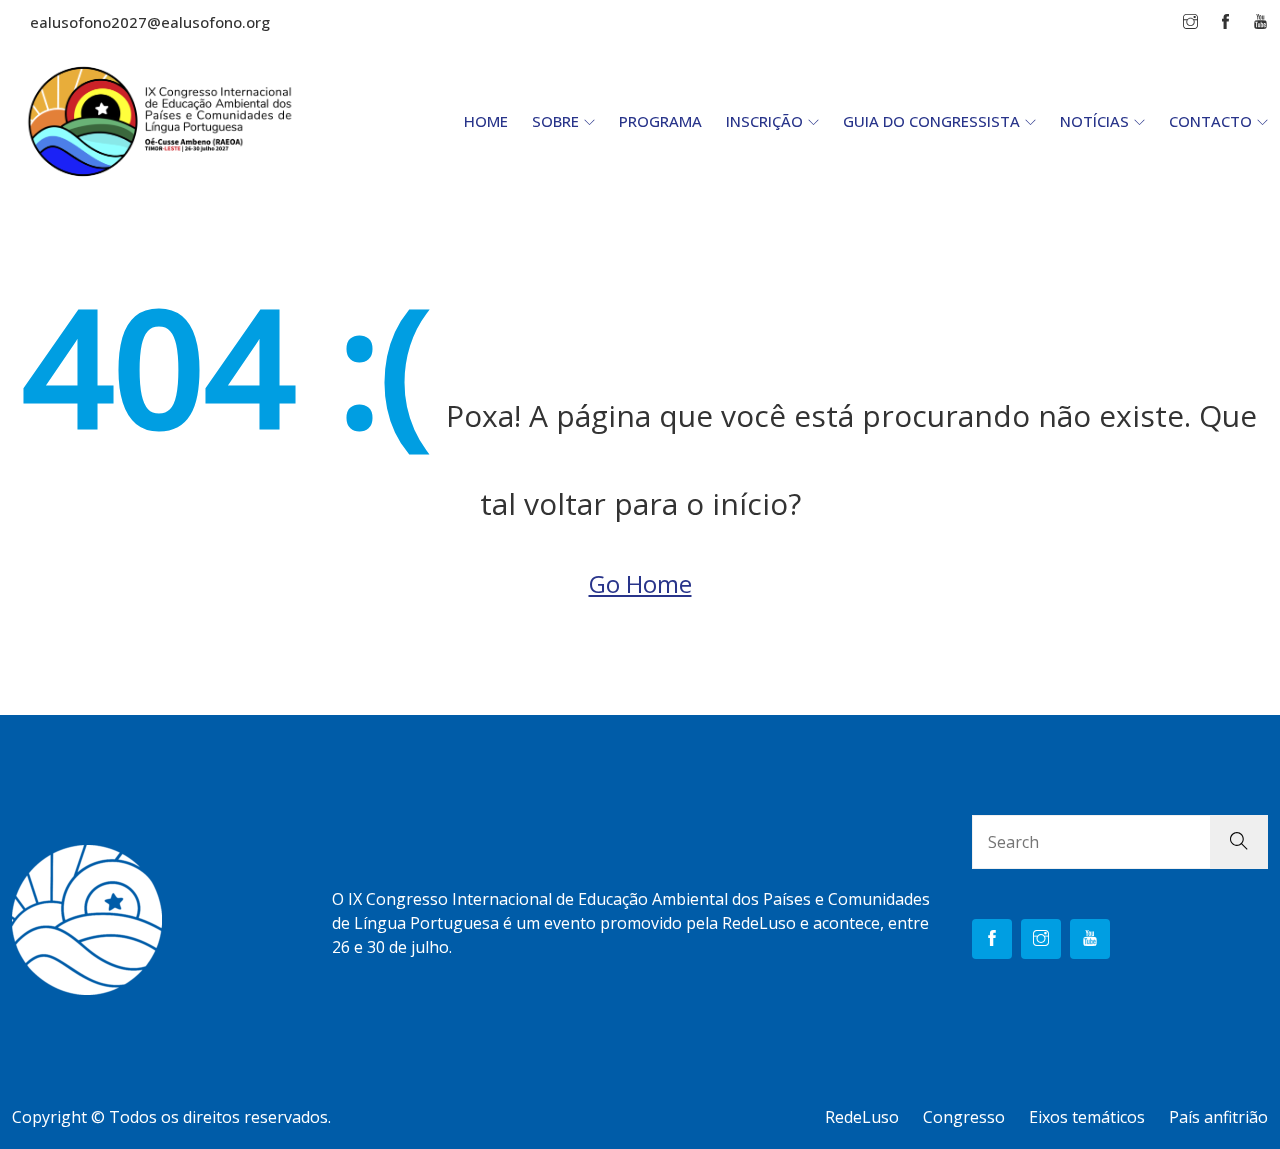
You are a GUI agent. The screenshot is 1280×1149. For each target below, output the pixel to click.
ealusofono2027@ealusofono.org (150, 22)
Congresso (964, 1117)
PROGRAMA (660, 121)
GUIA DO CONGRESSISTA (931, 121)
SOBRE (555, 121)
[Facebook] (992, 939)
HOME (486, 121)
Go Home (640, 583)
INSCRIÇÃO (764, 121)
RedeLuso (862, 1117)
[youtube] (1090, 939)
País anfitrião (1218, 1117)
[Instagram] (1041, 939)
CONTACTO (1210, 121)
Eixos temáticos (1087, 1117)
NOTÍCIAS (1094, 121)
